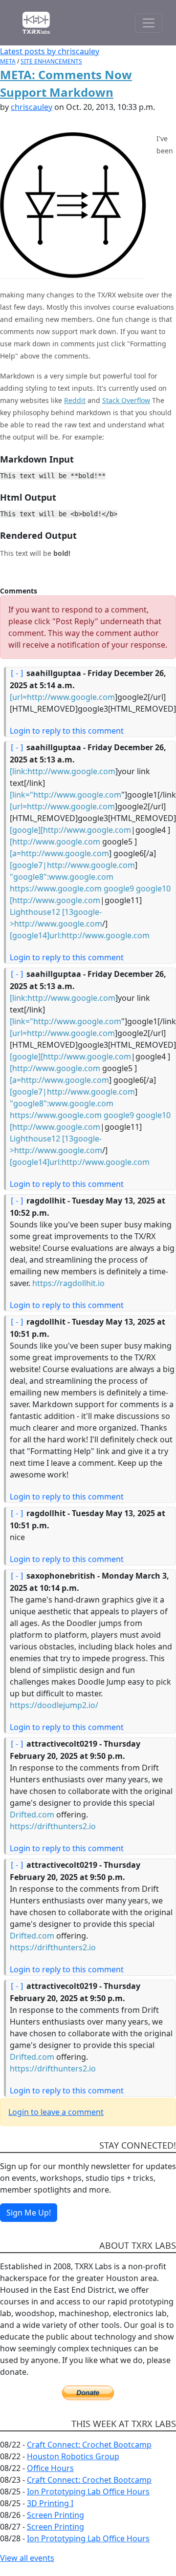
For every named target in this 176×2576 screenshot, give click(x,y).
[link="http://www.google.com (66, 795)
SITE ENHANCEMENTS (51, 61)
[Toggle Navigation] (149, 23)
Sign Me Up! (29, 2213)
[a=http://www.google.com (59, 853)
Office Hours (50, 2468)
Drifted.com (32, 1815)
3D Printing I (50, 2503)
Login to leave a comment (56, 2112)
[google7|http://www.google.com (72, 865)
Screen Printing (55, 2515)
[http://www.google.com (55, 842)
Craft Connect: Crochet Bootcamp (89, 2445)
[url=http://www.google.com (62, 697)
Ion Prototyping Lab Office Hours (88, 2492)
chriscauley (32, 107)
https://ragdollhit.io (68, 1283)
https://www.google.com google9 (72, 888)
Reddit (75, 400)
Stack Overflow (126, 400)
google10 (153, 888)
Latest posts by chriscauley (50, 51)
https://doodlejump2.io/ (54, 1705)
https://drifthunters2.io (53, 1826)
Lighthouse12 (35, 912)
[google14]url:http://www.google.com (80, 935)
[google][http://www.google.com (70, 830)
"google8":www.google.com (62, 877)
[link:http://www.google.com (63, 771)
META (8, 61)
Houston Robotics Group (73, 2456)
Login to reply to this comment (67, 731)
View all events (27, 2558)
